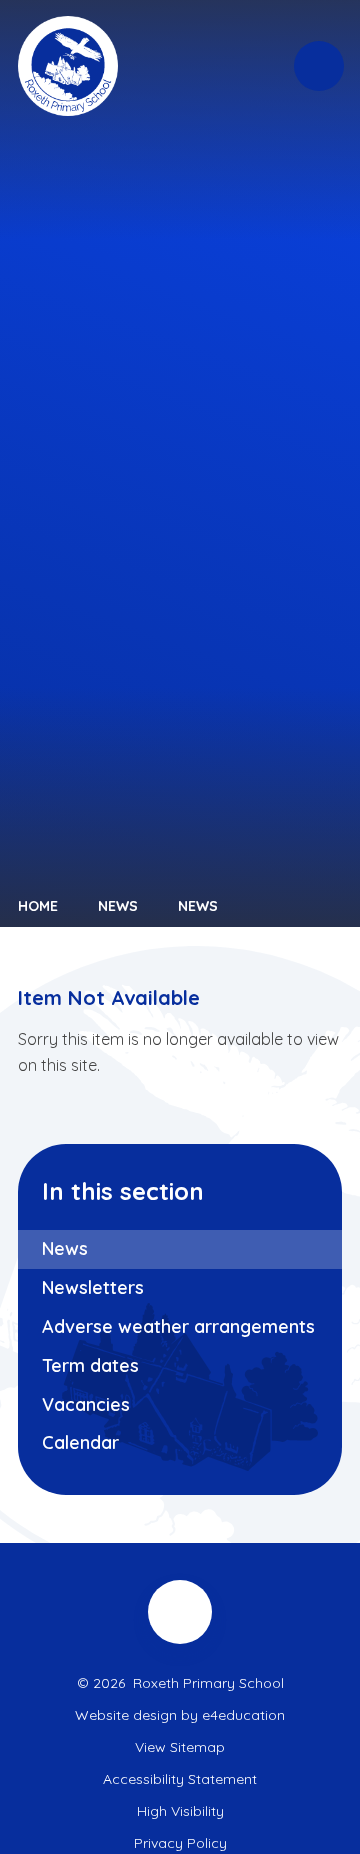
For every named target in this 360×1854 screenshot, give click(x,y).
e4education (243, 1715)
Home (38, 906)
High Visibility (180, 1811)
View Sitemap (180, 1747)
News (118, 906)
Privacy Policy (180, 1843)
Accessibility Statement (180, 1779)
